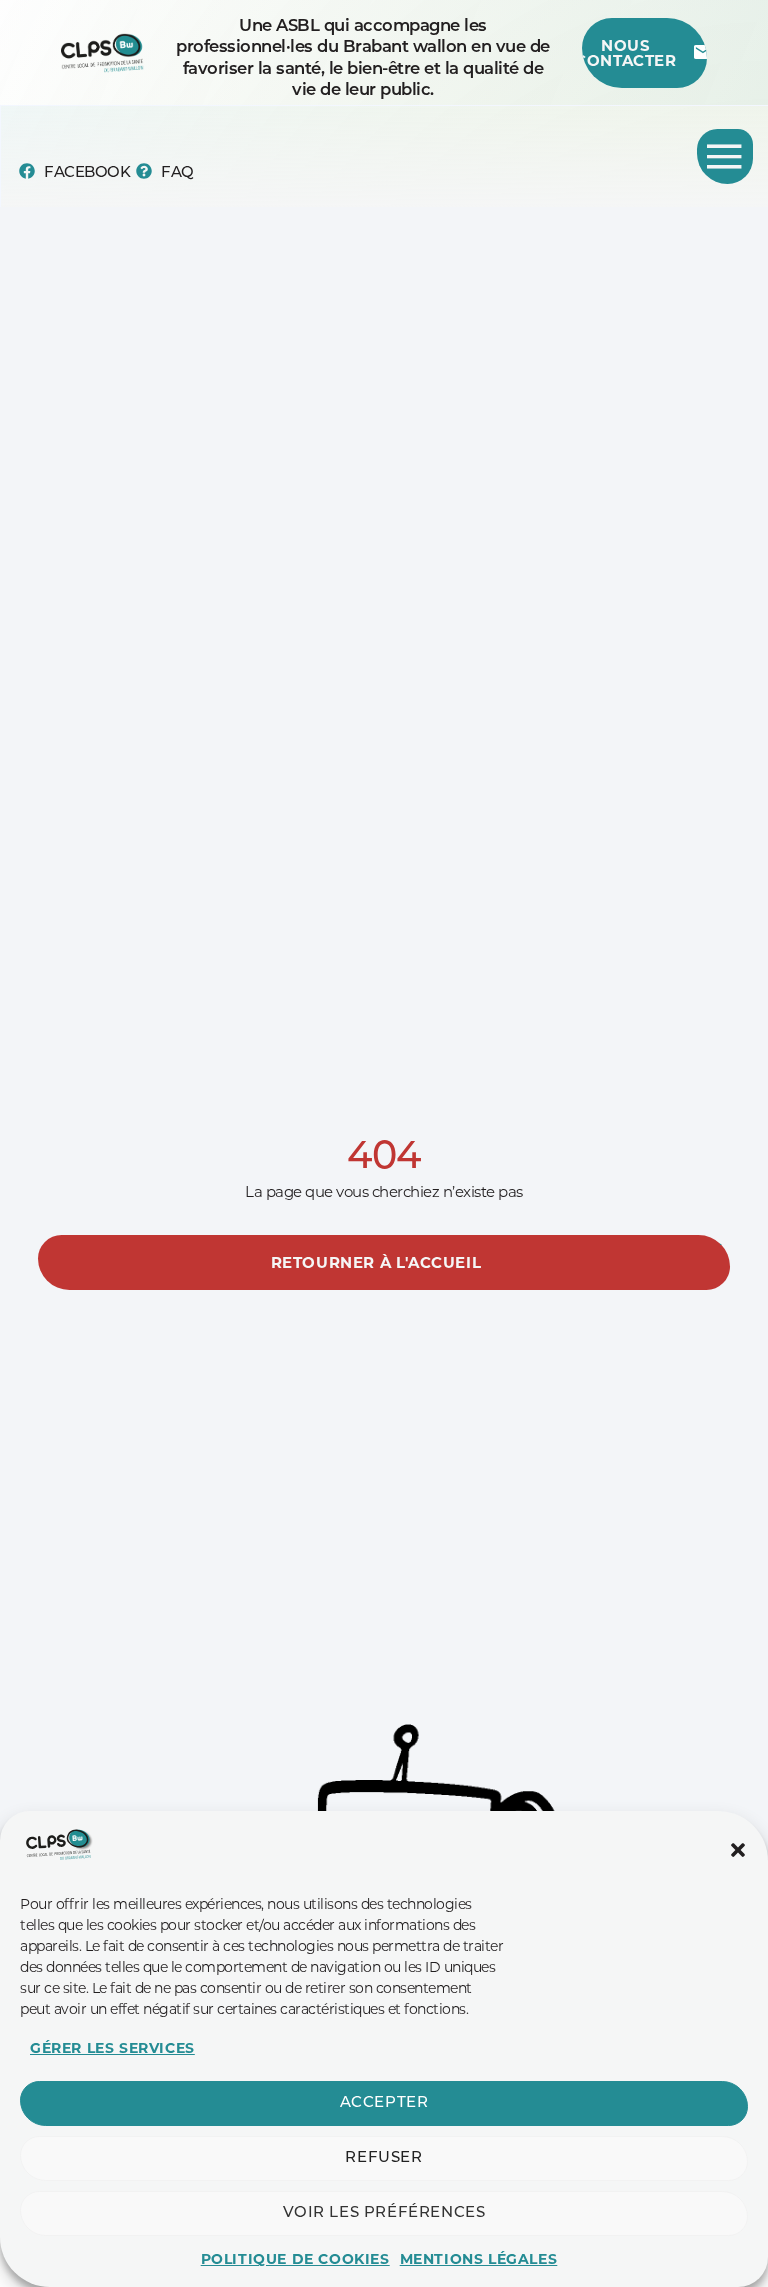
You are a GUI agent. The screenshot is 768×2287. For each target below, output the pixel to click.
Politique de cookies (295, 2259)
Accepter (384, 2103)
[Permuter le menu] (725, 156)
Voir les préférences (384, 2213)
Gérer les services (112, 2048)
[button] (738, 1850)
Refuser (383, 2158)
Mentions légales (479, 2259)
